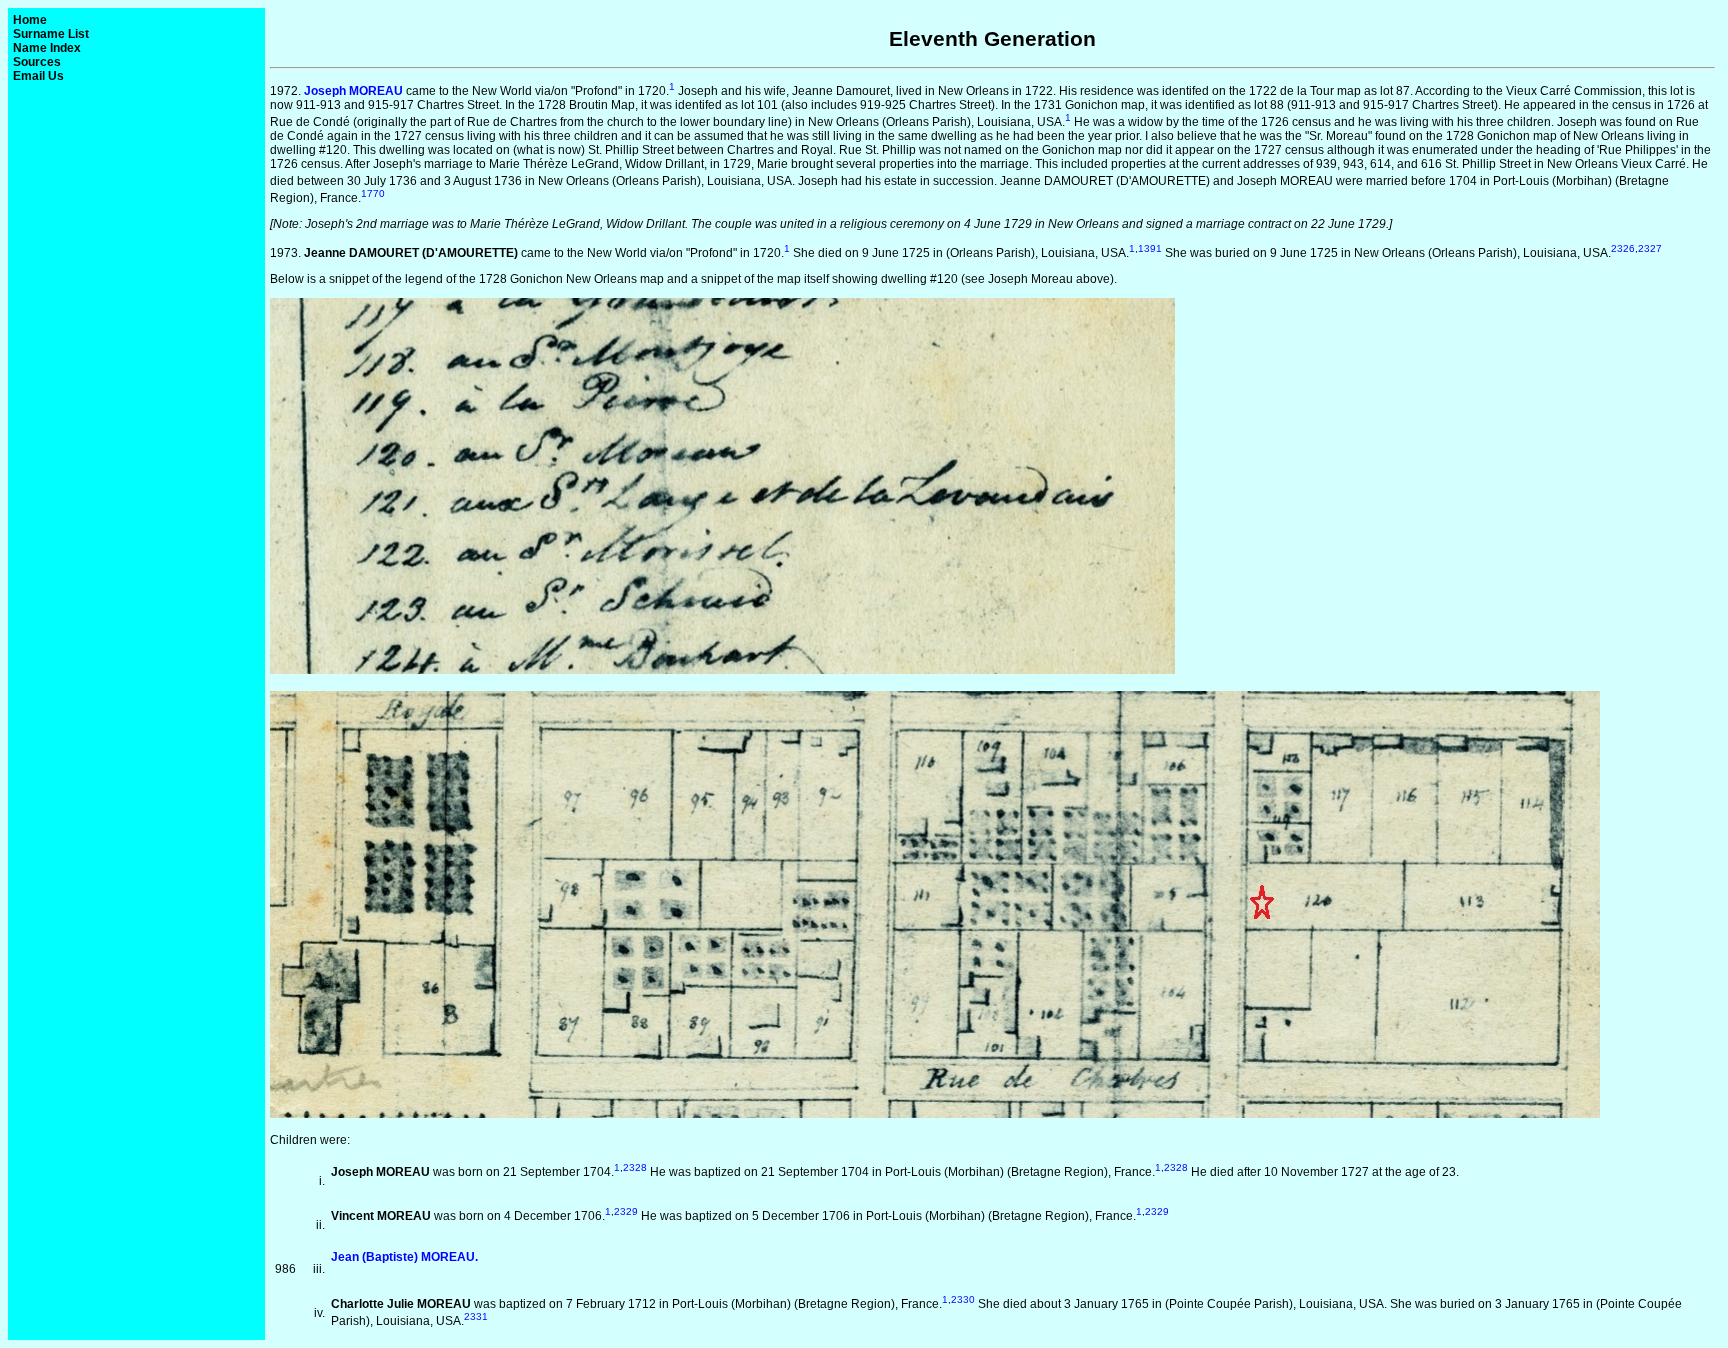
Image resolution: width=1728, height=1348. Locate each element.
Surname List (51, 34)
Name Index (47, 48)
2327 (1650, 248)
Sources (37, 62)
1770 (373, 193)
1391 (1150, 248)
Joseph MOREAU (353, 91)
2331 (476, 1316)
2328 (635, 1167)
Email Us (38, 76)
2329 (626, 1211)
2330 (963, 1299)
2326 (1623, 248)
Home (30, 20)
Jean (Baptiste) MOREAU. (404, 1257)
